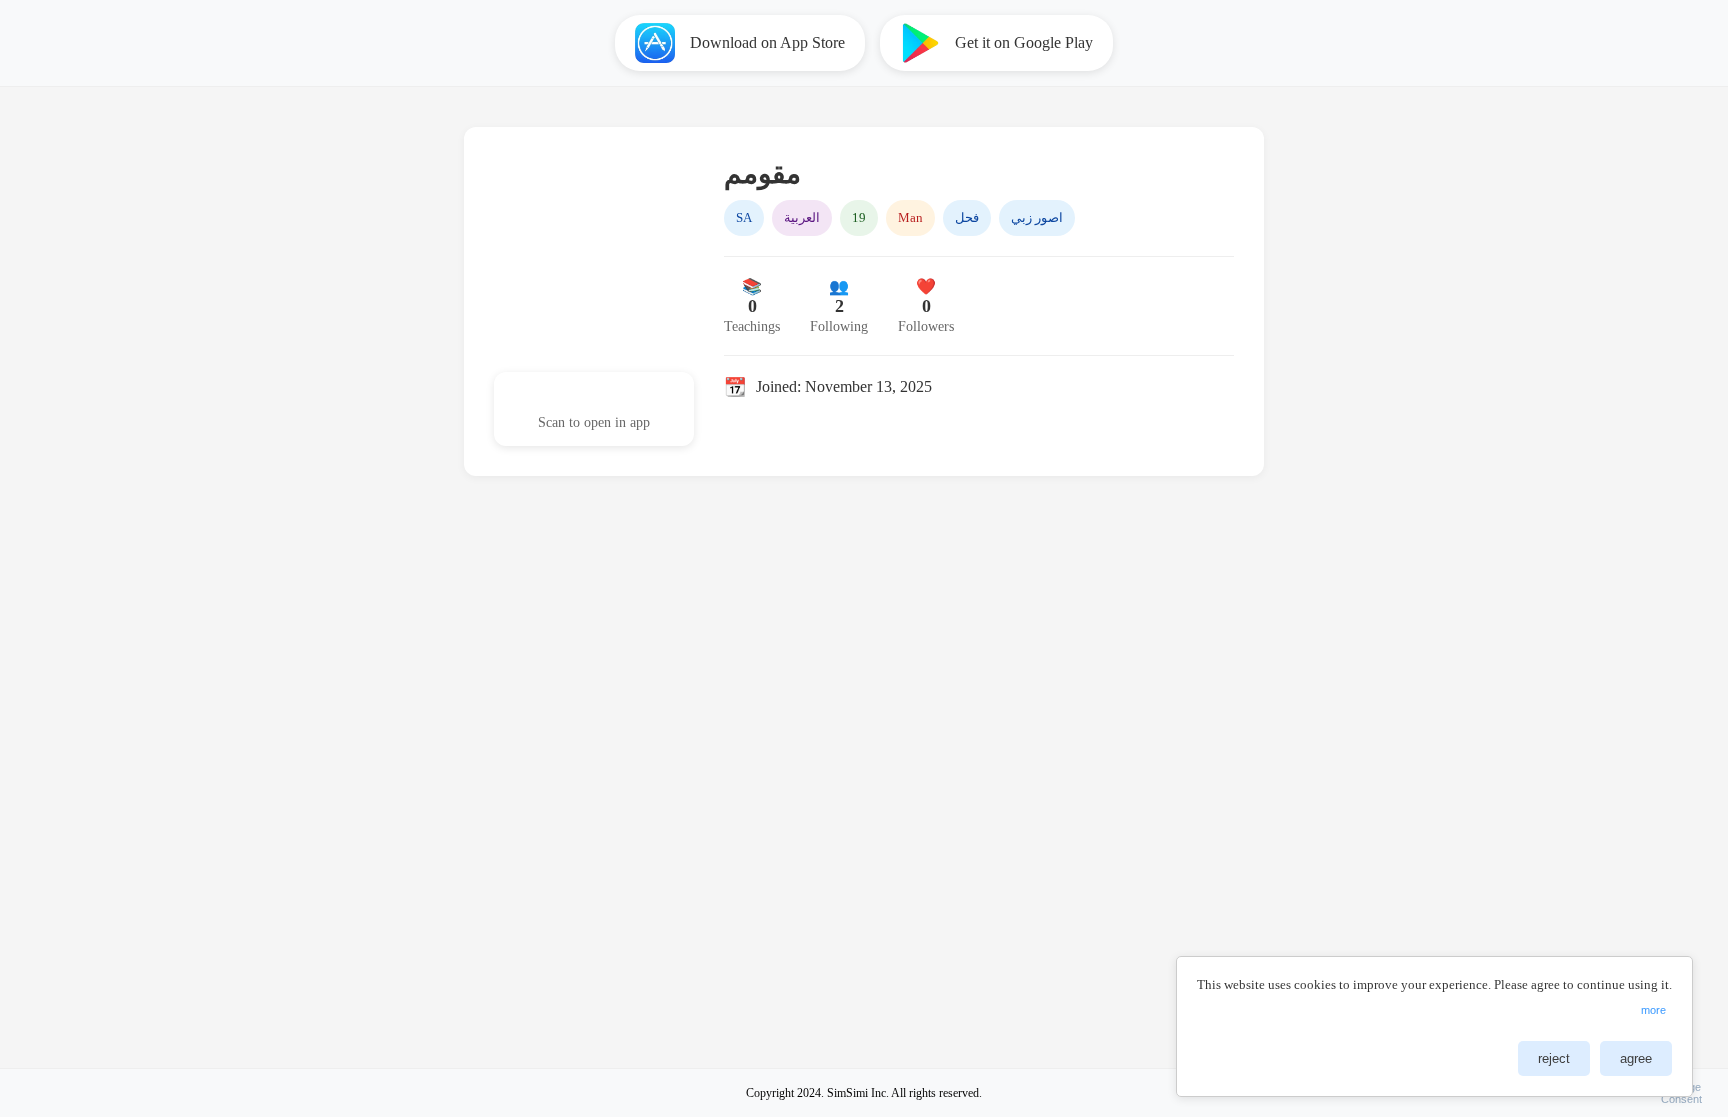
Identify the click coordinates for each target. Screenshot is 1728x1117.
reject (1554, 1058)
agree (1636, 1058)
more (1653, 1010)
